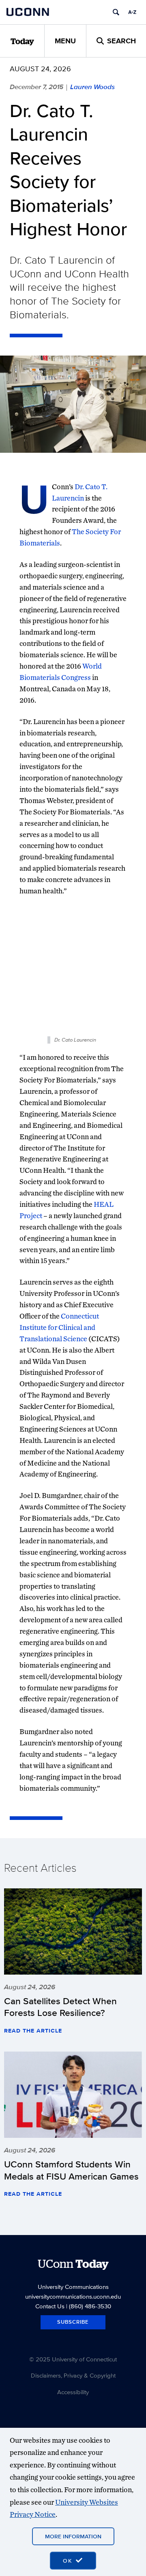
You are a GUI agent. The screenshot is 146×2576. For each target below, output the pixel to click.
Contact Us (50, 2306)
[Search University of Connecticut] (116, 12)
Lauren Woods (92, 87)
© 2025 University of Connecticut (73, 2359)
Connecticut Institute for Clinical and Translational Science (59, 1327)
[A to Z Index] (132, 12)
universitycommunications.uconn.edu (73, 2296)
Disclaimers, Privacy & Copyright (73, 2375)
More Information (73, 2536)
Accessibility (73, 2392)
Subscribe (73, 2322)
